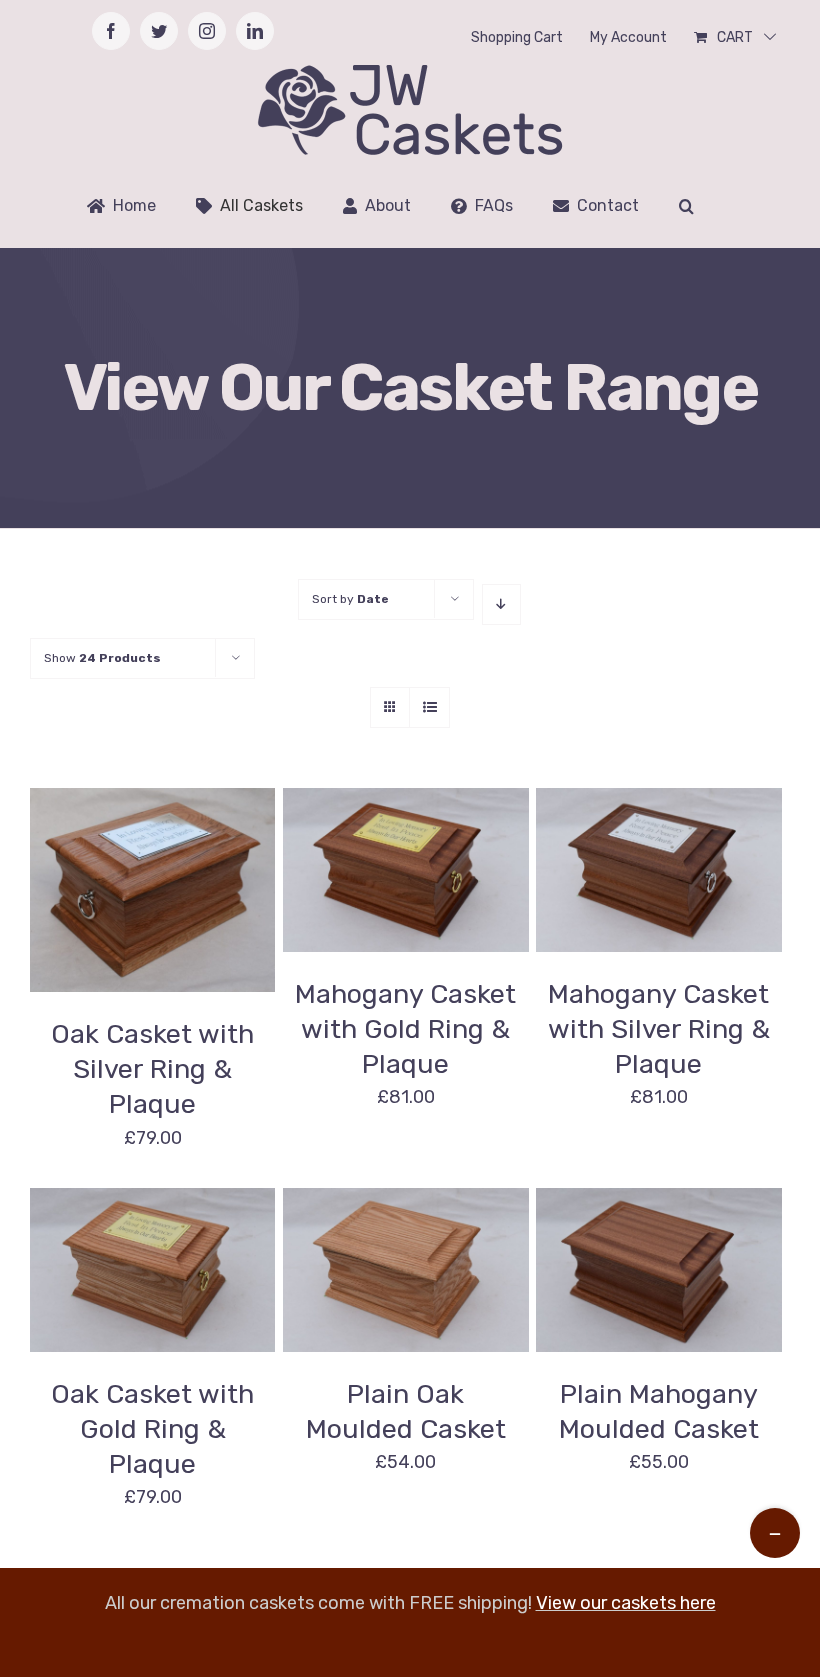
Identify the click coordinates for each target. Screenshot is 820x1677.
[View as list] (429, 707)
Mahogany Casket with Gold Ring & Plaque (405, 1029)
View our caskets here (626, 1603)
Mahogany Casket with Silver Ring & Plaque (659, 1029)
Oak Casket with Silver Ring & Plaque (152, 1069)
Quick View (152, 905)
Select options (137, 882)
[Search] (686, 206)
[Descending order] (501, 604)
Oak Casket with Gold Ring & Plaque (152, 1429)
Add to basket (390, 1261)
